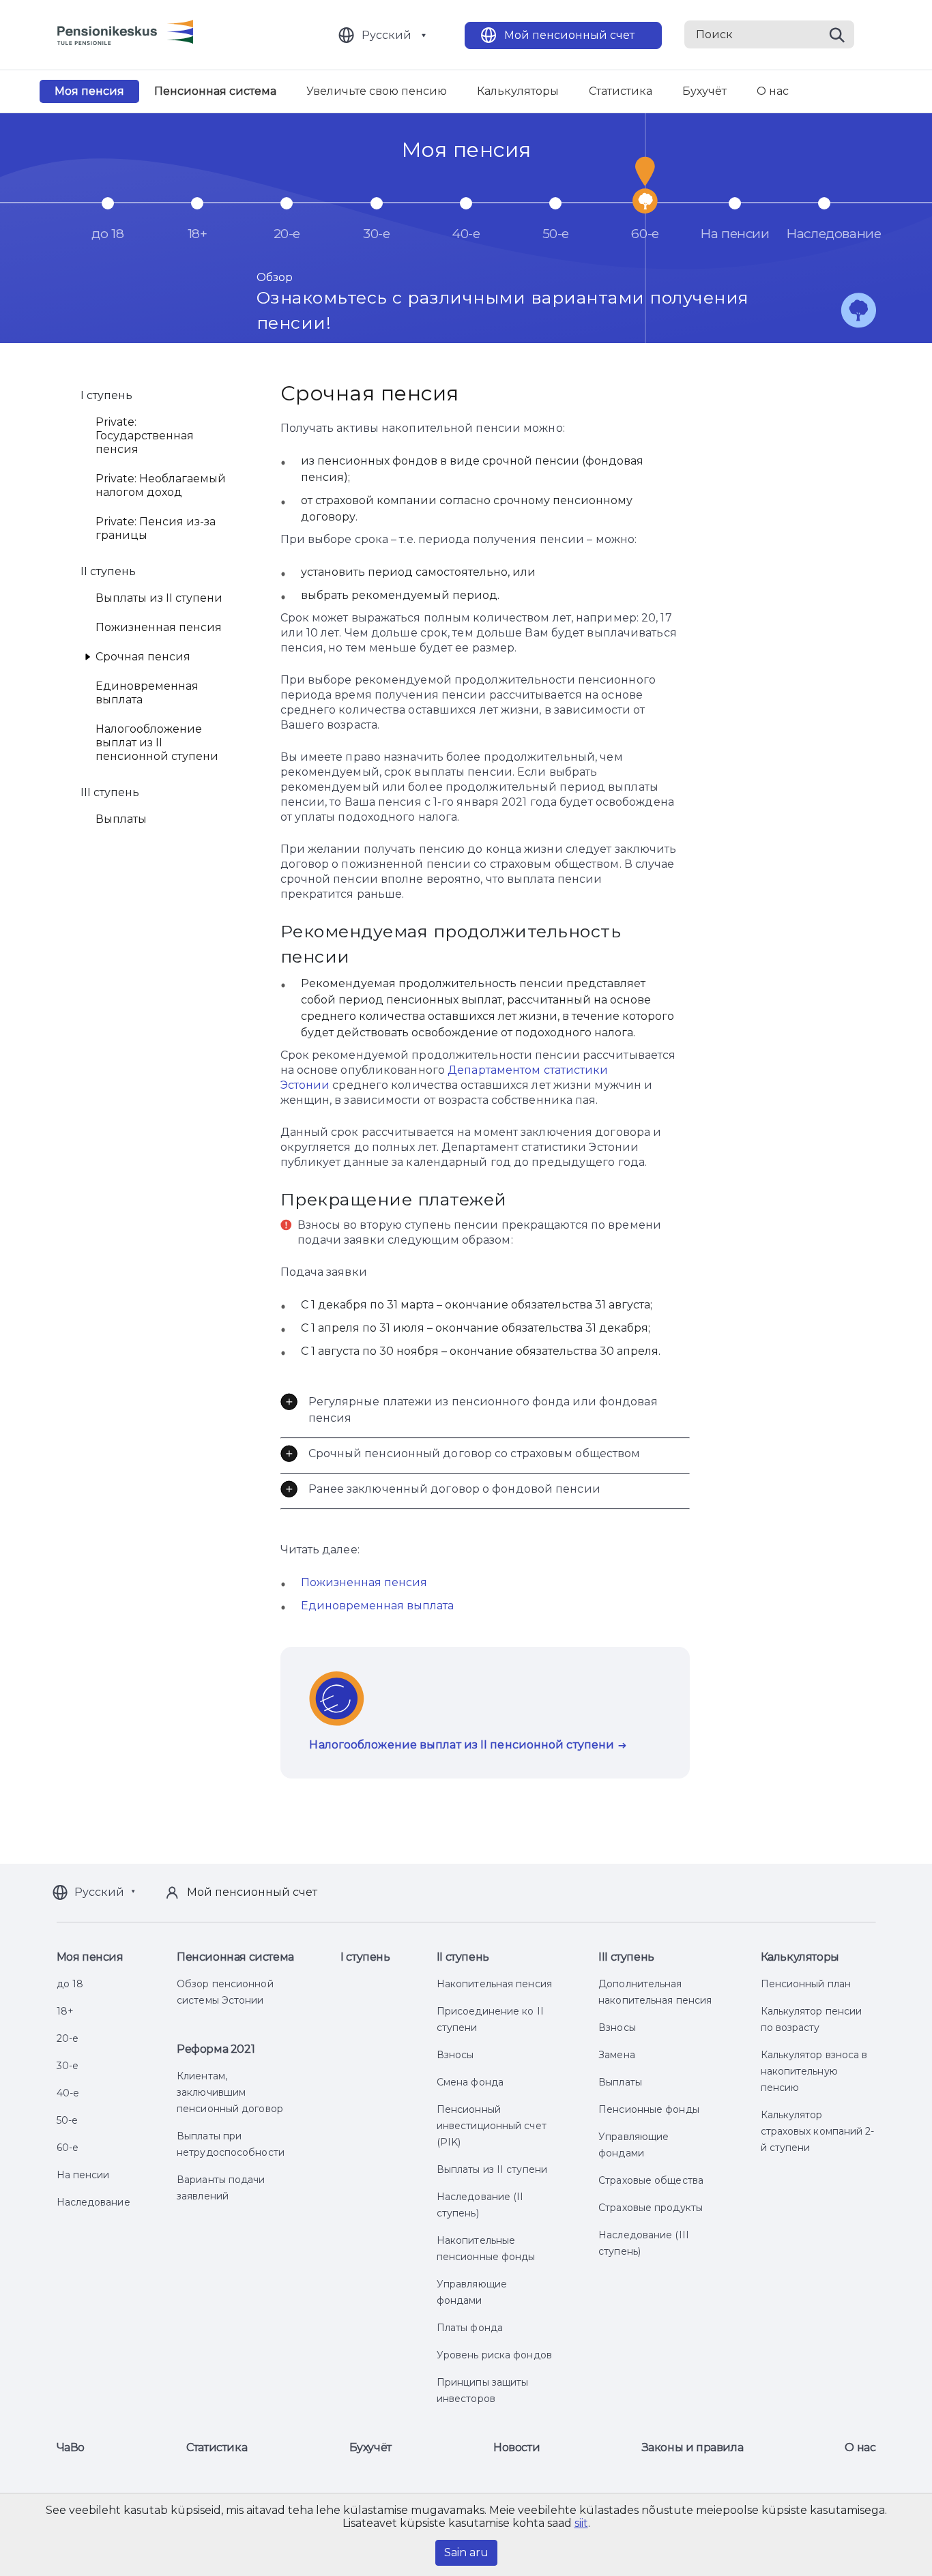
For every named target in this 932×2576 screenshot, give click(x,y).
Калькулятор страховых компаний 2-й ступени (818, 2131)
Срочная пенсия (143, 657)
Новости (516, 2447)
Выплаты (121, 819)
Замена (617, 2055)
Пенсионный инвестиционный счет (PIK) (492, 2126)
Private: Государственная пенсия (145, 436)
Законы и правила (693, 2447)
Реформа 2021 (216, 2049)
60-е (68, 2148)
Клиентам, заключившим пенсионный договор (230, 2092)
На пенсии (83, 2175)
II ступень (463, 1957)
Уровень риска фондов (494, 2355)
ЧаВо (71, 2447)
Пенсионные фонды (649, 2109)
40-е (68, 2093)
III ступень (626, 1957)
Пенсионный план (806, 1984)
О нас (773, 91)
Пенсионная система (215, 91)
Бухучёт (704, 91)
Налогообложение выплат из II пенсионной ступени (157, 743)
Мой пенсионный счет (569, 35)
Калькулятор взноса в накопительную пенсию (814, 2071)
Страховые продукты (651, 2208)
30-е (68, 2066)
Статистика (621, 91)
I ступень (365, 1957)
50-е (67, 2120)
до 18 (70, 1984)
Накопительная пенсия (494, 1984)
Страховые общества (651, 2180)
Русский (387, 35)
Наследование (93, 2202)
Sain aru (466, 2552)
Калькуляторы (518, 91)
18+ (65, 2011)
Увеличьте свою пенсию (377, 91)
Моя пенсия (89, 91)
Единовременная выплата (147, 693)
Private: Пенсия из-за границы (156, 528)
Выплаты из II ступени (159, 598)
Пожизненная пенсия (159, 627)
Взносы (455, 2055)
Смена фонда (470, 2082)
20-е (68, 2038)
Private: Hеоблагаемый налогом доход (161, 485)
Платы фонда (470, 2328)
